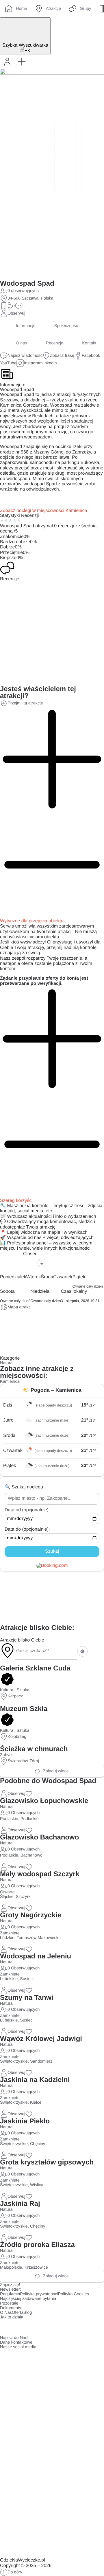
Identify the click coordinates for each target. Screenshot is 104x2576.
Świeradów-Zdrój (23, 1761)
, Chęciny (36, 2144)
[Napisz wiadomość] (19, 306)
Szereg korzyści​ (16, 1201)
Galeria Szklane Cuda (35, 1668)
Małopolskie (11, 2267)
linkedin (50, 363)
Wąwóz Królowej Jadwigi (41, 2039)
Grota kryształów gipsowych (47, 2162)
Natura (6, 1363)
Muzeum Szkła (24, 1709)
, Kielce (35, 2103)
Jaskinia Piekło (25, 2121)
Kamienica (10, 1382)
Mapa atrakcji (20, 1307)
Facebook (91, 356)
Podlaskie (9, 1819)
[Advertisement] (52, 1598)
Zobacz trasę (62, 356)
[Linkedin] (54, 2327)
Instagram (33, 363)
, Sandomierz (40, 2061)
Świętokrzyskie (14, 2061)
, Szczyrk (22, 1897)
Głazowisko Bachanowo (39, 1837)
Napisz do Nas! (14, 2338)
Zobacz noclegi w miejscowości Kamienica (43, 511)
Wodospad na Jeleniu (36, 1956)
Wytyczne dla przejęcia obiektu (32, 921)
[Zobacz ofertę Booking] (52, 1566)
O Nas (6, 2313)
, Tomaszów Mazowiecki (37, 1938)
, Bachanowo (30, 1855)
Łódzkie (7, 1938)
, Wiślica (36, 2185)
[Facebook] (7, 2327)
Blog (28, 2313)
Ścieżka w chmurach (34, 1749)
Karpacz (15, 1696)
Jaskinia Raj (20, 2204)
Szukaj (52, 1551)
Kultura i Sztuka (15, 1690)
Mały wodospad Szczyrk (40, 1874)
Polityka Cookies (74, 2294)
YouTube (8, 363)
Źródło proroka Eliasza (37, 2245)
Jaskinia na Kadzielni (35, 2080)
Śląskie (7, 1897)
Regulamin (10, 2294)
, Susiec (25, 1979)
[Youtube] (39, 2327)
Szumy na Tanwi (27, 1998)
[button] (22, 62)
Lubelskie (9, 1979)
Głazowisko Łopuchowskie (44, 1801)
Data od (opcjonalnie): (27, 1510)
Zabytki (7, 1755)
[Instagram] (23, 2327)
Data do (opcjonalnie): (27, 1529)
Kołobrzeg (17, 1737)
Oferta (18, 2313)
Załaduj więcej (56, 1771)
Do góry (15, 2572)
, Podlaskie (28, 1819)
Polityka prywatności (39, 2294)
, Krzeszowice (35, 2267)
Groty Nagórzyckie (31, 1915)
